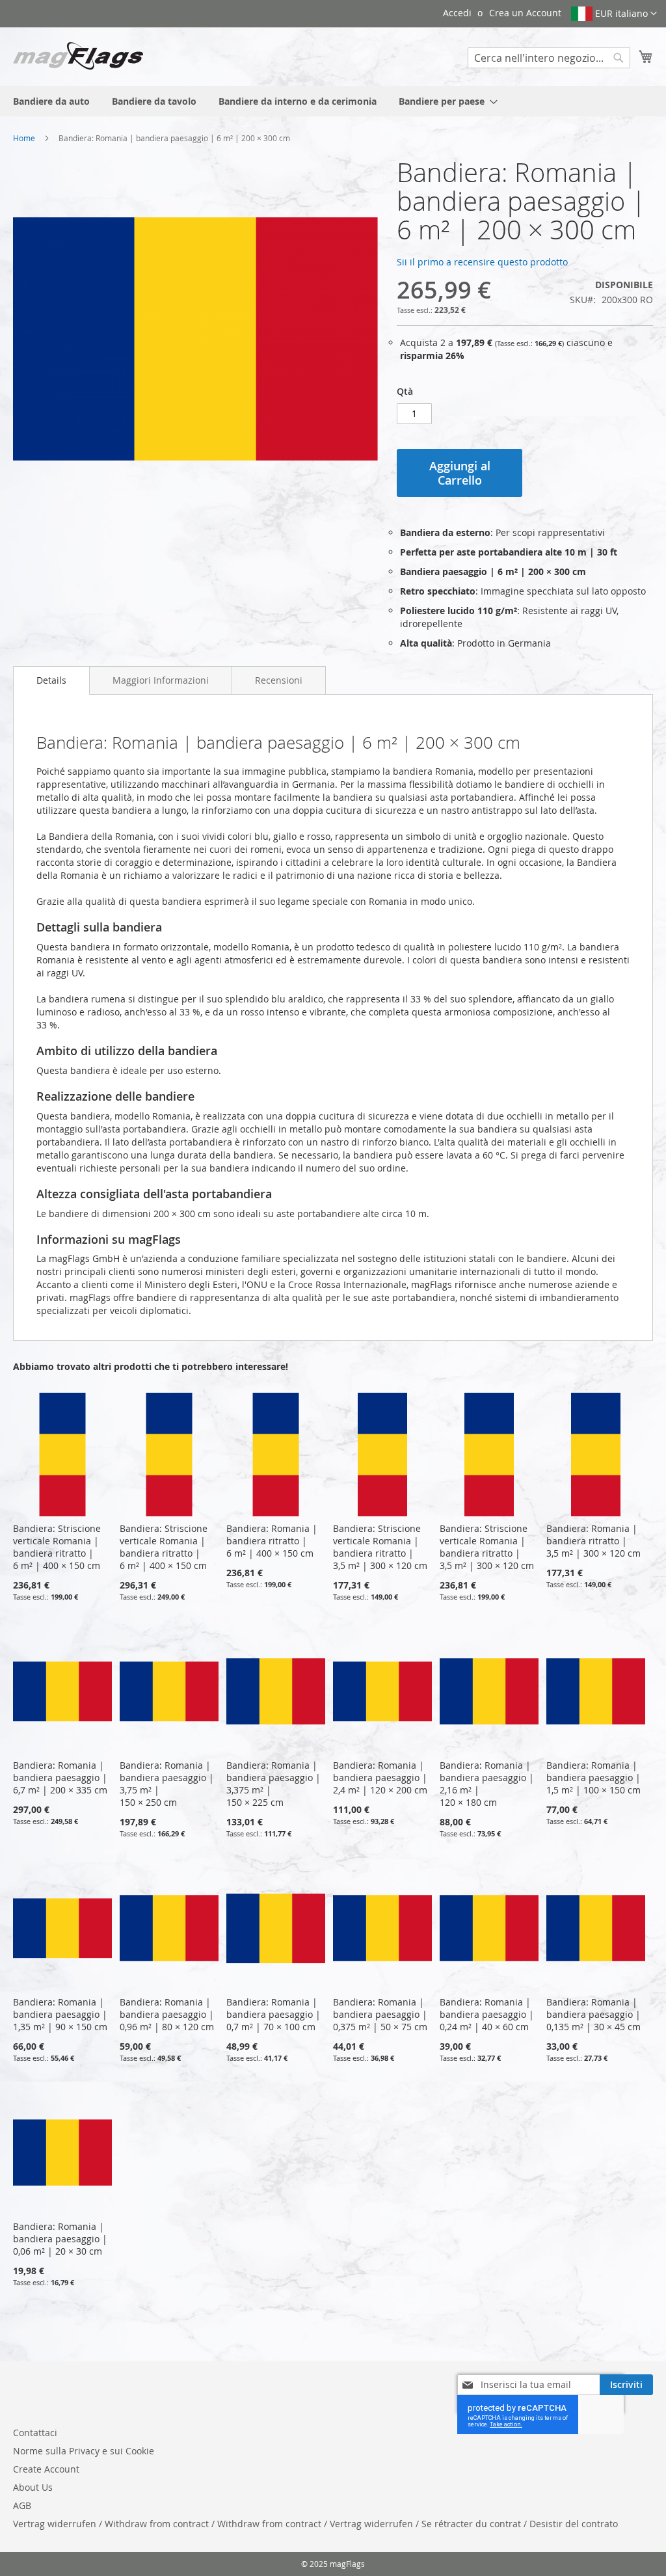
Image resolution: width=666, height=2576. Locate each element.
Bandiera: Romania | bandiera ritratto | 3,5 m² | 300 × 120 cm (593, 1541)
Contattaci (35, 2433)
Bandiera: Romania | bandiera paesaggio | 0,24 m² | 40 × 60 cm (487, 2014)
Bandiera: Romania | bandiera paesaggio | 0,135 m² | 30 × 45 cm (593, 2014)
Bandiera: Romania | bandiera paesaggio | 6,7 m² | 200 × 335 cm (60, 1778)
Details (51, 680)
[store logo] (78, 56)
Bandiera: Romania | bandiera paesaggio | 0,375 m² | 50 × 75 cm (380, 2014)
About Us (33, 2487)
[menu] (333, 101)
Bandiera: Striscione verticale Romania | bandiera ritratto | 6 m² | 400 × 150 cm (57, 1547)
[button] (614, 14)
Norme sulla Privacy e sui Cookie (84, 2451)
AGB (22, 2505)
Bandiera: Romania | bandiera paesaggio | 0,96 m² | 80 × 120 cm (167, 2014)
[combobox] (549, 58)
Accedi (457, 13)
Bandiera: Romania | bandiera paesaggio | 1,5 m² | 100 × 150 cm (593, 1778)
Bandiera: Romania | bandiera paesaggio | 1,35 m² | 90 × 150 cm (60, 2014)
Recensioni (279, 680)
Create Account (46, 2469)
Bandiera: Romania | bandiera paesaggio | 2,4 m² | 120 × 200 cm (380, 1778)
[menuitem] (51, 101)
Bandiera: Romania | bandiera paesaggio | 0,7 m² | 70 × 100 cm (273, 2014)
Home (24, 138)
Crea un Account (525, 13)
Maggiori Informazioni (161, 680)
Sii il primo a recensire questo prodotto (482, 262)
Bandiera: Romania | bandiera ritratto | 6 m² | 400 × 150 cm (272, 1541)
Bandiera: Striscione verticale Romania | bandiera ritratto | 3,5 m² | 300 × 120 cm (380, 1547)
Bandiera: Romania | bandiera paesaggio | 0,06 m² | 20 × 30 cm (60, 2239)
